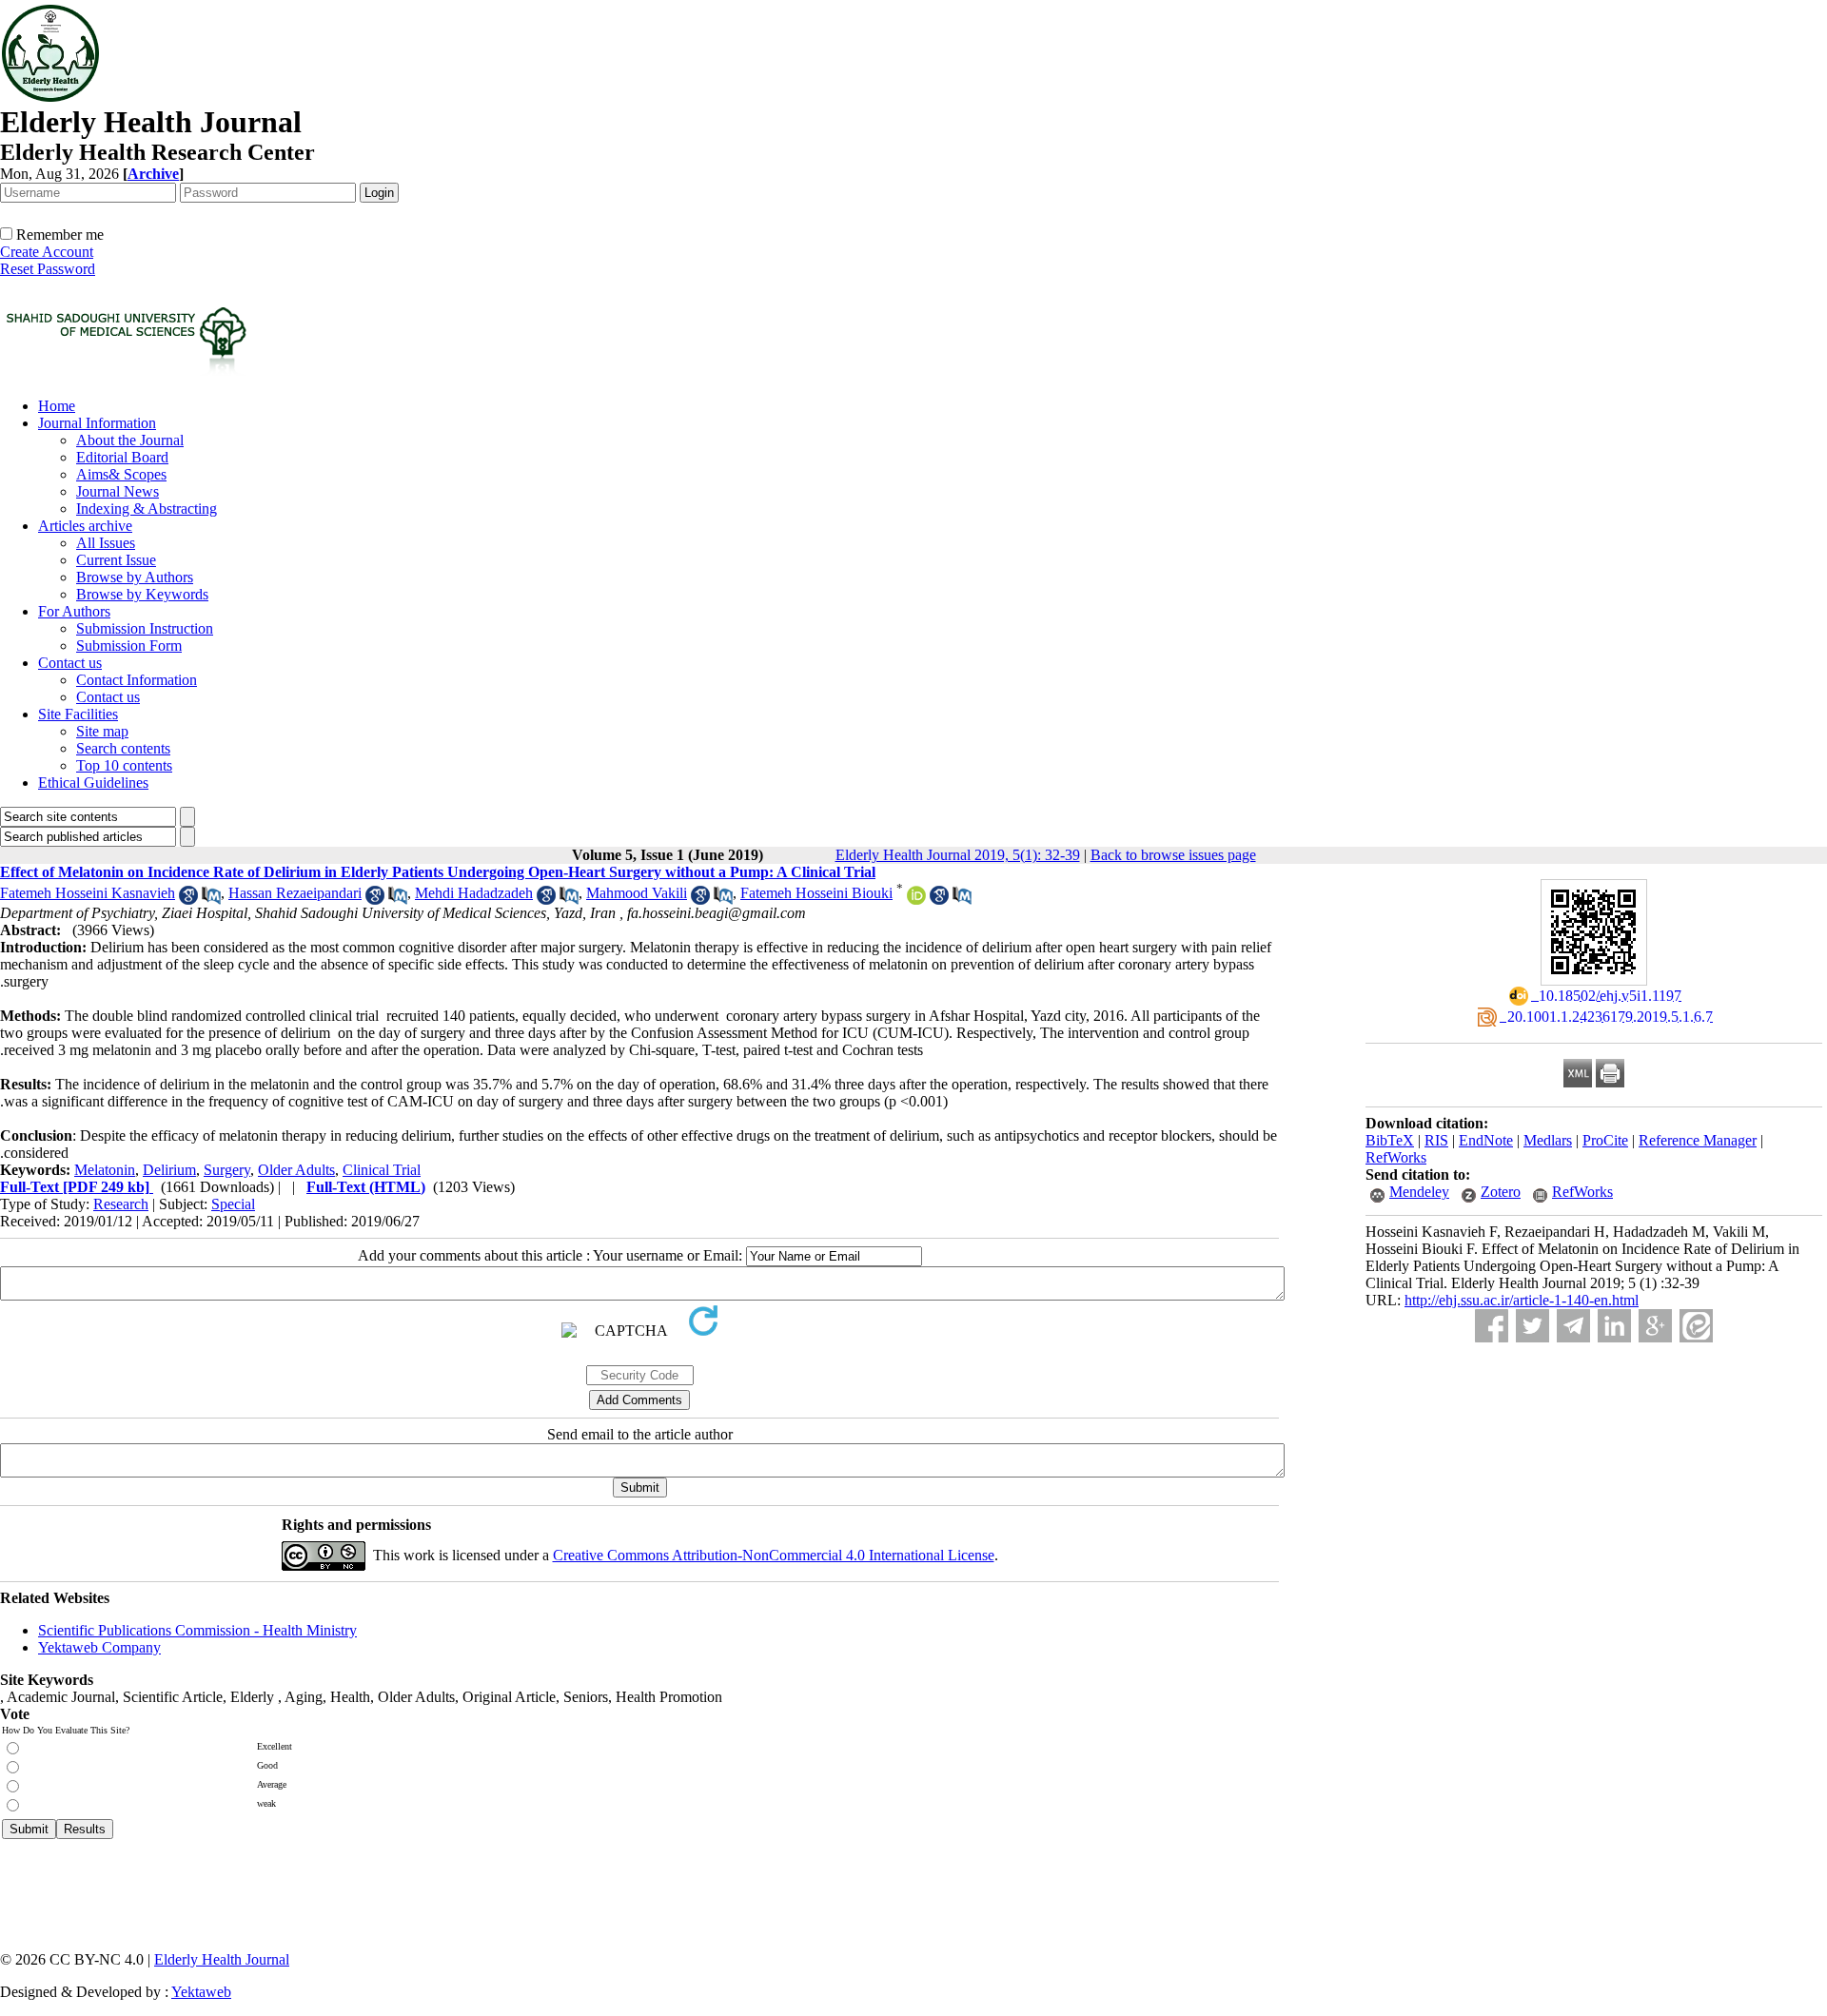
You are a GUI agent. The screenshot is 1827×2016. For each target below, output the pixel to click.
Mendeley (1419, 1192)
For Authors (74, 611)
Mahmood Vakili (637, 893)
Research (121, 1204)
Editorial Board (122, 457)
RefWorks (1396, 1157)
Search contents (123, 748)
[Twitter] (1532, 1326)
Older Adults (296, 1170)
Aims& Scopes (121, 474)
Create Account (47, 252)
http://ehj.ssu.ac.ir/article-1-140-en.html (1522, 1300)
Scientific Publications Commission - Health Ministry (197, 1630)
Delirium (169, 1170)
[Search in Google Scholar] (188, 900)
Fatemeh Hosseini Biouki (816, 893)
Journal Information (97, 423)
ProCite (1605, 1140)
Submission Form (129, 646)
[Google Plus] (1655, 1326)
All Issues (106, 543)
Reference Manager (1698, 1140)
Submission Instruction (145, 628)
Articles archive (85, 526)
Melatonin (105, 1170)
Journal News (118, 491)
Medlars (1548, 1140)
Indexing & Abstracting (147, 509)
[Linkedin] (1614, 1326)
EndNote (1486, 1140)
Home (57, 406)
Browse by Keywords (142, 594)
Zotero (1501, 1192)
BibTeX (1390, 1140)
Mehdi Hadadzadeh (474, 893)
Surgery (227, 1170)
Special (233, 1204)
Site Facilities (78, 714)
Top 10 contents (124, 765)
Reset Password (48, 269)
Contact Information (137, 680)
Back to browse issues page (1173, 855)
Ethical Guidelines (93, 783)
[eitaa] (1696, 1326)
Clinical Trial (382, 1170)
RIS (1436, 1140)
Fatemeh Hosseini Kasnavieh (88, 893)
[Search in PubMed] (211, 900)
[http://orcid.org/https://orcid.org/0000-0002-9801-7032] (916, 900)
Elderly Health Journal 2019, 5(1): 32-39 (958, 855)
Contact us (70, 663)
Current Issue (116, 560)
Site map (102, 731)
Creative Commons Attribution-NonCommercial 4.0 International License (774, 1555)
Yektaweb (201, 1992)
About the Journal (130, 440)
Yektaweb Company (99, 1647)
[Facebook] (1492, 1326)
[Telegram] (1573, 1326)
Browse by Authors (135, 577)
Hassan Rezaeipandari (295, 893)
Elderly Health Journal (222, 1959)
